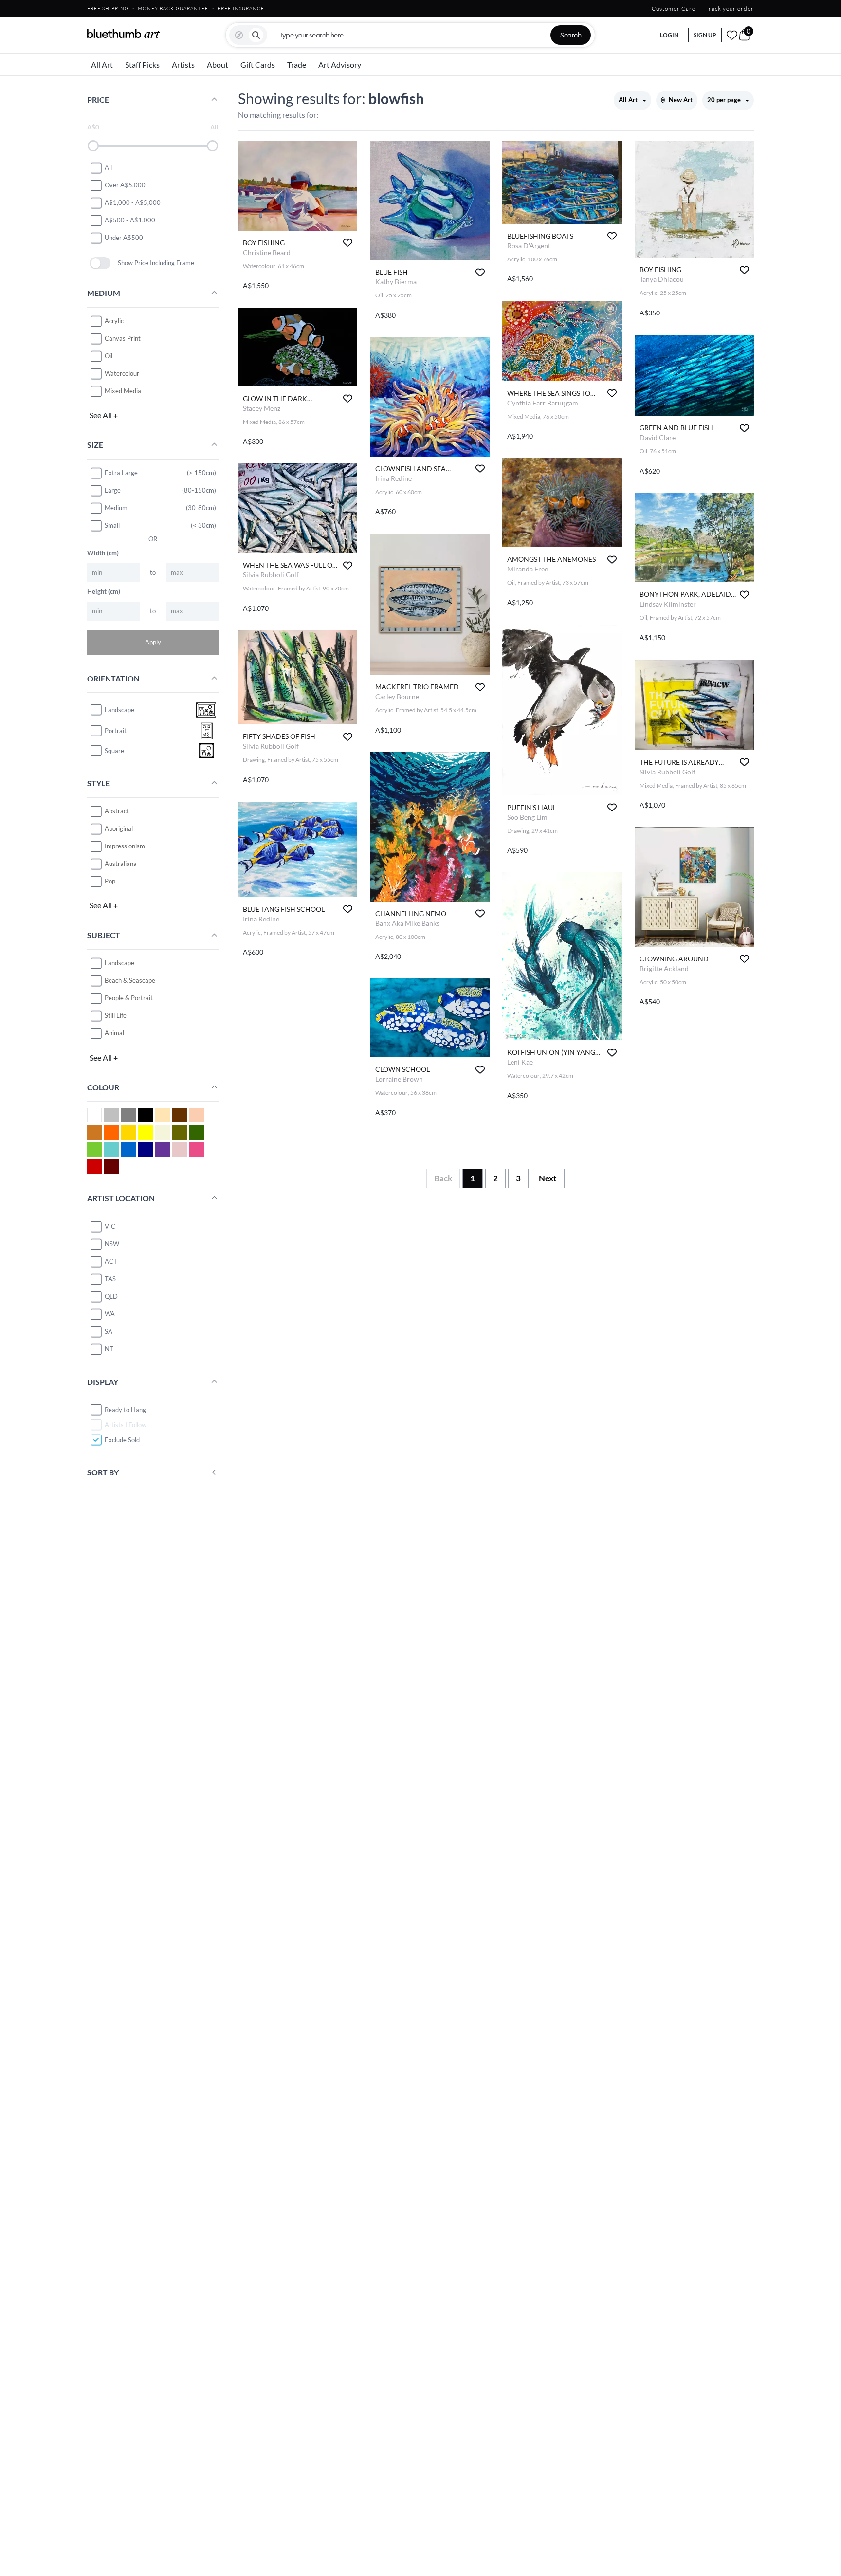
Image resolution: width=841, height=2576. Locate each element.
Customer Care (674, 9)
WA (110, 1314)
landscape (119, 710)
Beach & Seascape (130, 980)
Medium (116, 508)
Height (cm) (104, 591)
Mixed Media (123, 391)
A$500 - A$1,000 (130, 220)
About (218, 64)
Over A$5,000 (125, 185)
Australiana (121, 864)
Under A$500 (124, 238)
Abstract (117, 811)
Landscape (119, 963)
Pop (110, 881)
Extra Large (121, 473)
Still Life (116, 1015)
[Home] (124, 34)
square (114, 751)
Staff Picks (142, 64)
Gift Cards (258, 64)
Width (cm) (103, 553)
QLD (111, 1296)
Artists (183, 64)
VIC (110, 1226)
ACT (111, 1261)
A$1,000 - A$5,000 (133, 202)
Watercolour (122, 373)
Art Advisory (340, 64)
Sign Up (705, 35)
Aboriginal (119, 828)
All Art (102, 64)
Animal (114, 1033)
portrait (116, 731)
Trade (297, 64)
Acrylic (114, 321)
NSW (112, 1244)
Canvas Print (123, 338)
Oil (109, 356)
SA (109, 1331)
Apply (153, 642)
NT (109, 1349)
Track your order (730, 9)
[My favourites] (732, 35)
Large (113, 490)
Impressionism (125, 846)
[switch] (100, 263)
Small (112, 525)
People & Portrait (129, 998)
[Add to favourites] (348, 243)
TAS (110, 1279)
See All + (104, 415)
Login (669, 35)
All (108, 167)
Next (548, 1178)
